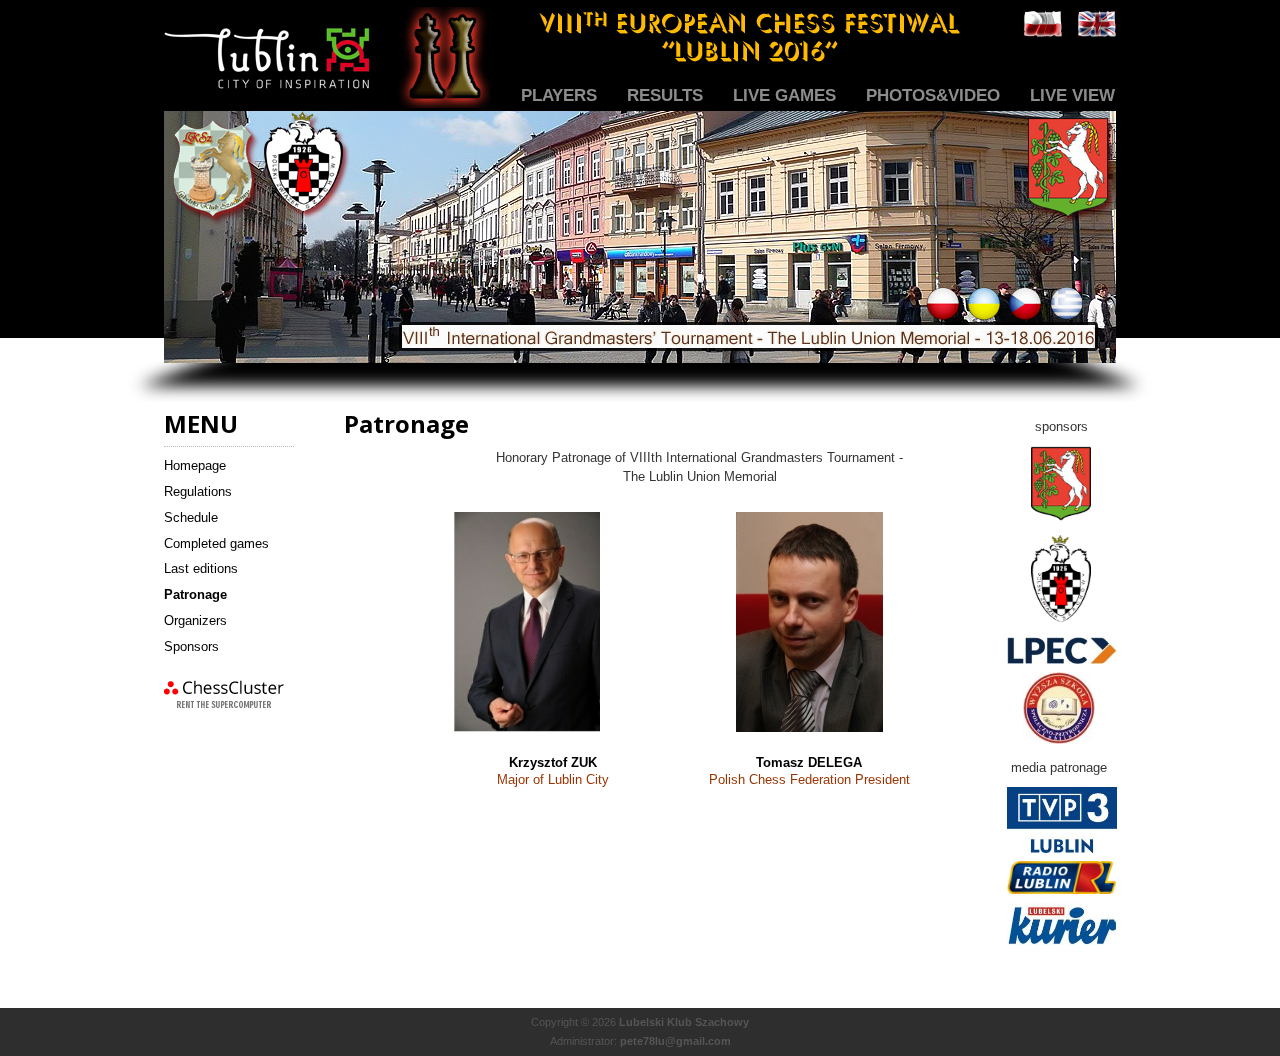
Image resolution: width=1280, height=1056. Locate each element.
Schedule (191, 517)
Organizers (195, 620)
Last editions (201, 568)
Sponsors (191, 646)
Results (665, 95)
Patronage (195, 594)
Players (559, 95)
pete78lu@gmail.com (675, 1041)
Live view (1072, 95)
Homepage (195, 465)
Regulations (198, 491)
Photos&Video (933, 95)
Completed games (216, 543)
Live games (784, 95)
